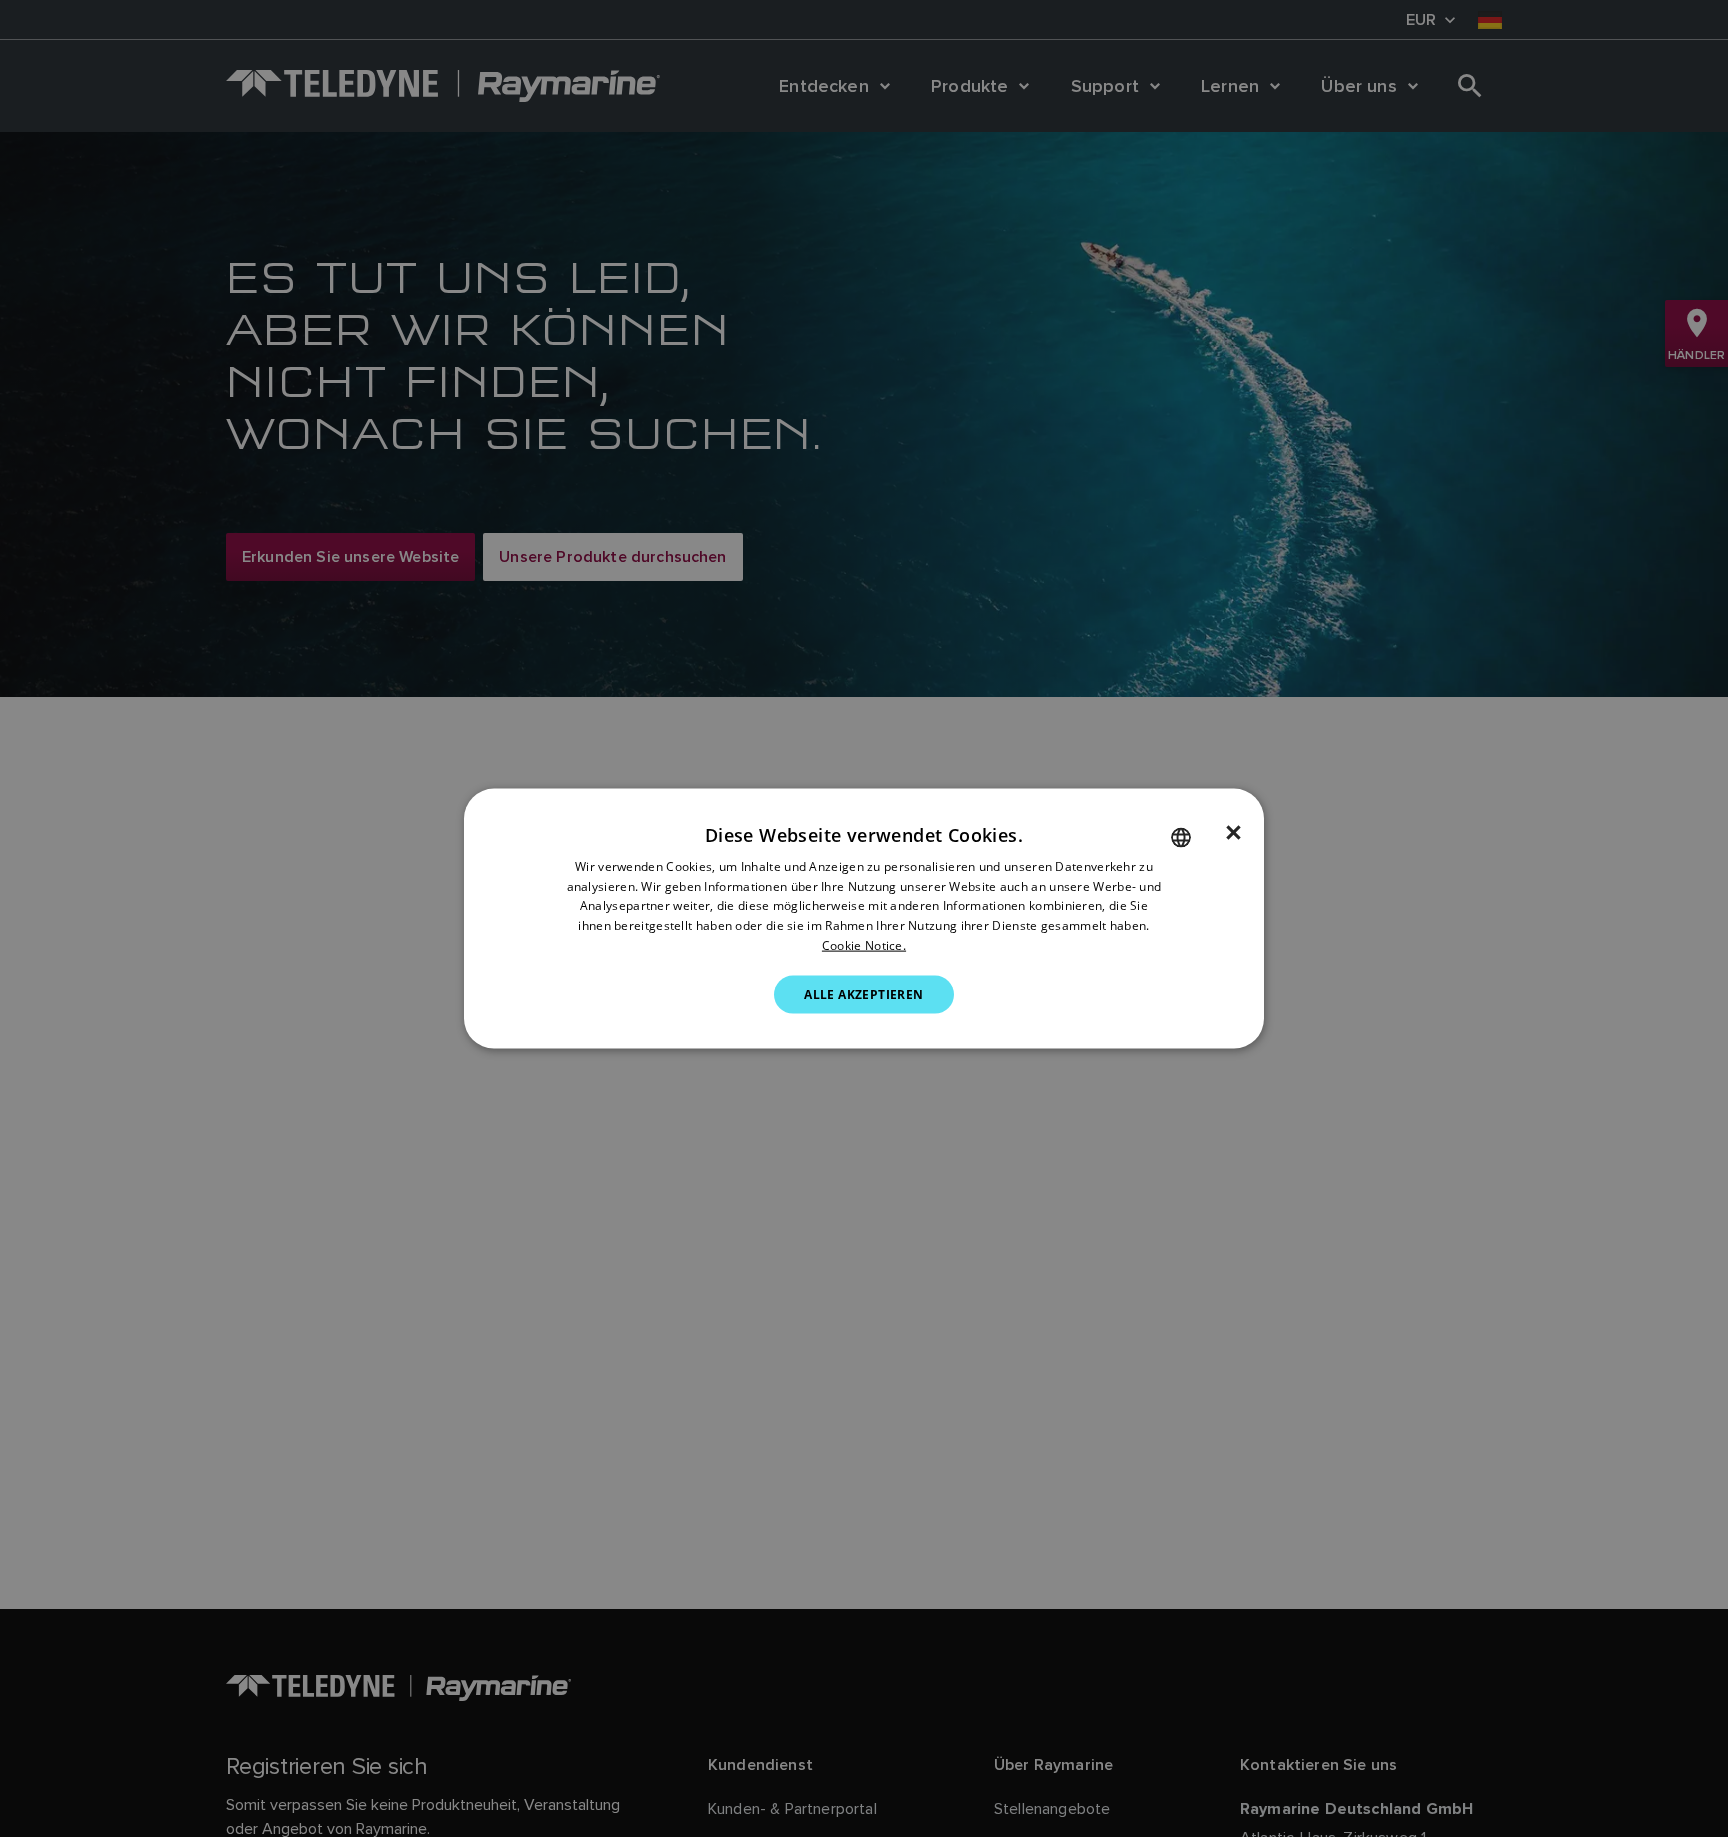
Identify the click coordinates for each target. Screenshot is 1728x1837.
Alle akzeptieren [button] (863, 993)
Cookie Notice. (864, 945)
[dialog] (864, 918)
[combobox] (1181, 837)
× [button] (1233, 832)
